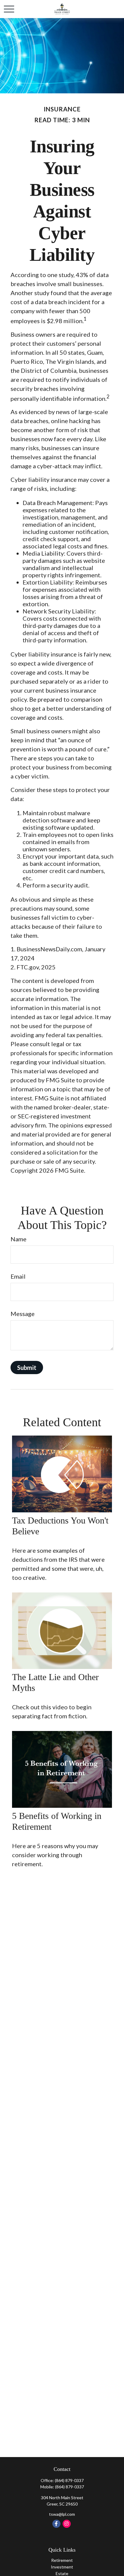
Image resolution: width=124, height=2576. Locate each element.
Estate (62, 2573)
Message (23, 1314)
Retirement (62, 2560)
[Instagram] (67, 2524)
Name (19, 1239)
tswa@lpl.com (62, 2514)
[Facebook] (56, 2524)
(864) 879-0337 (69, 2480)
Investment (62, 2567)
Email (18, 1276)
